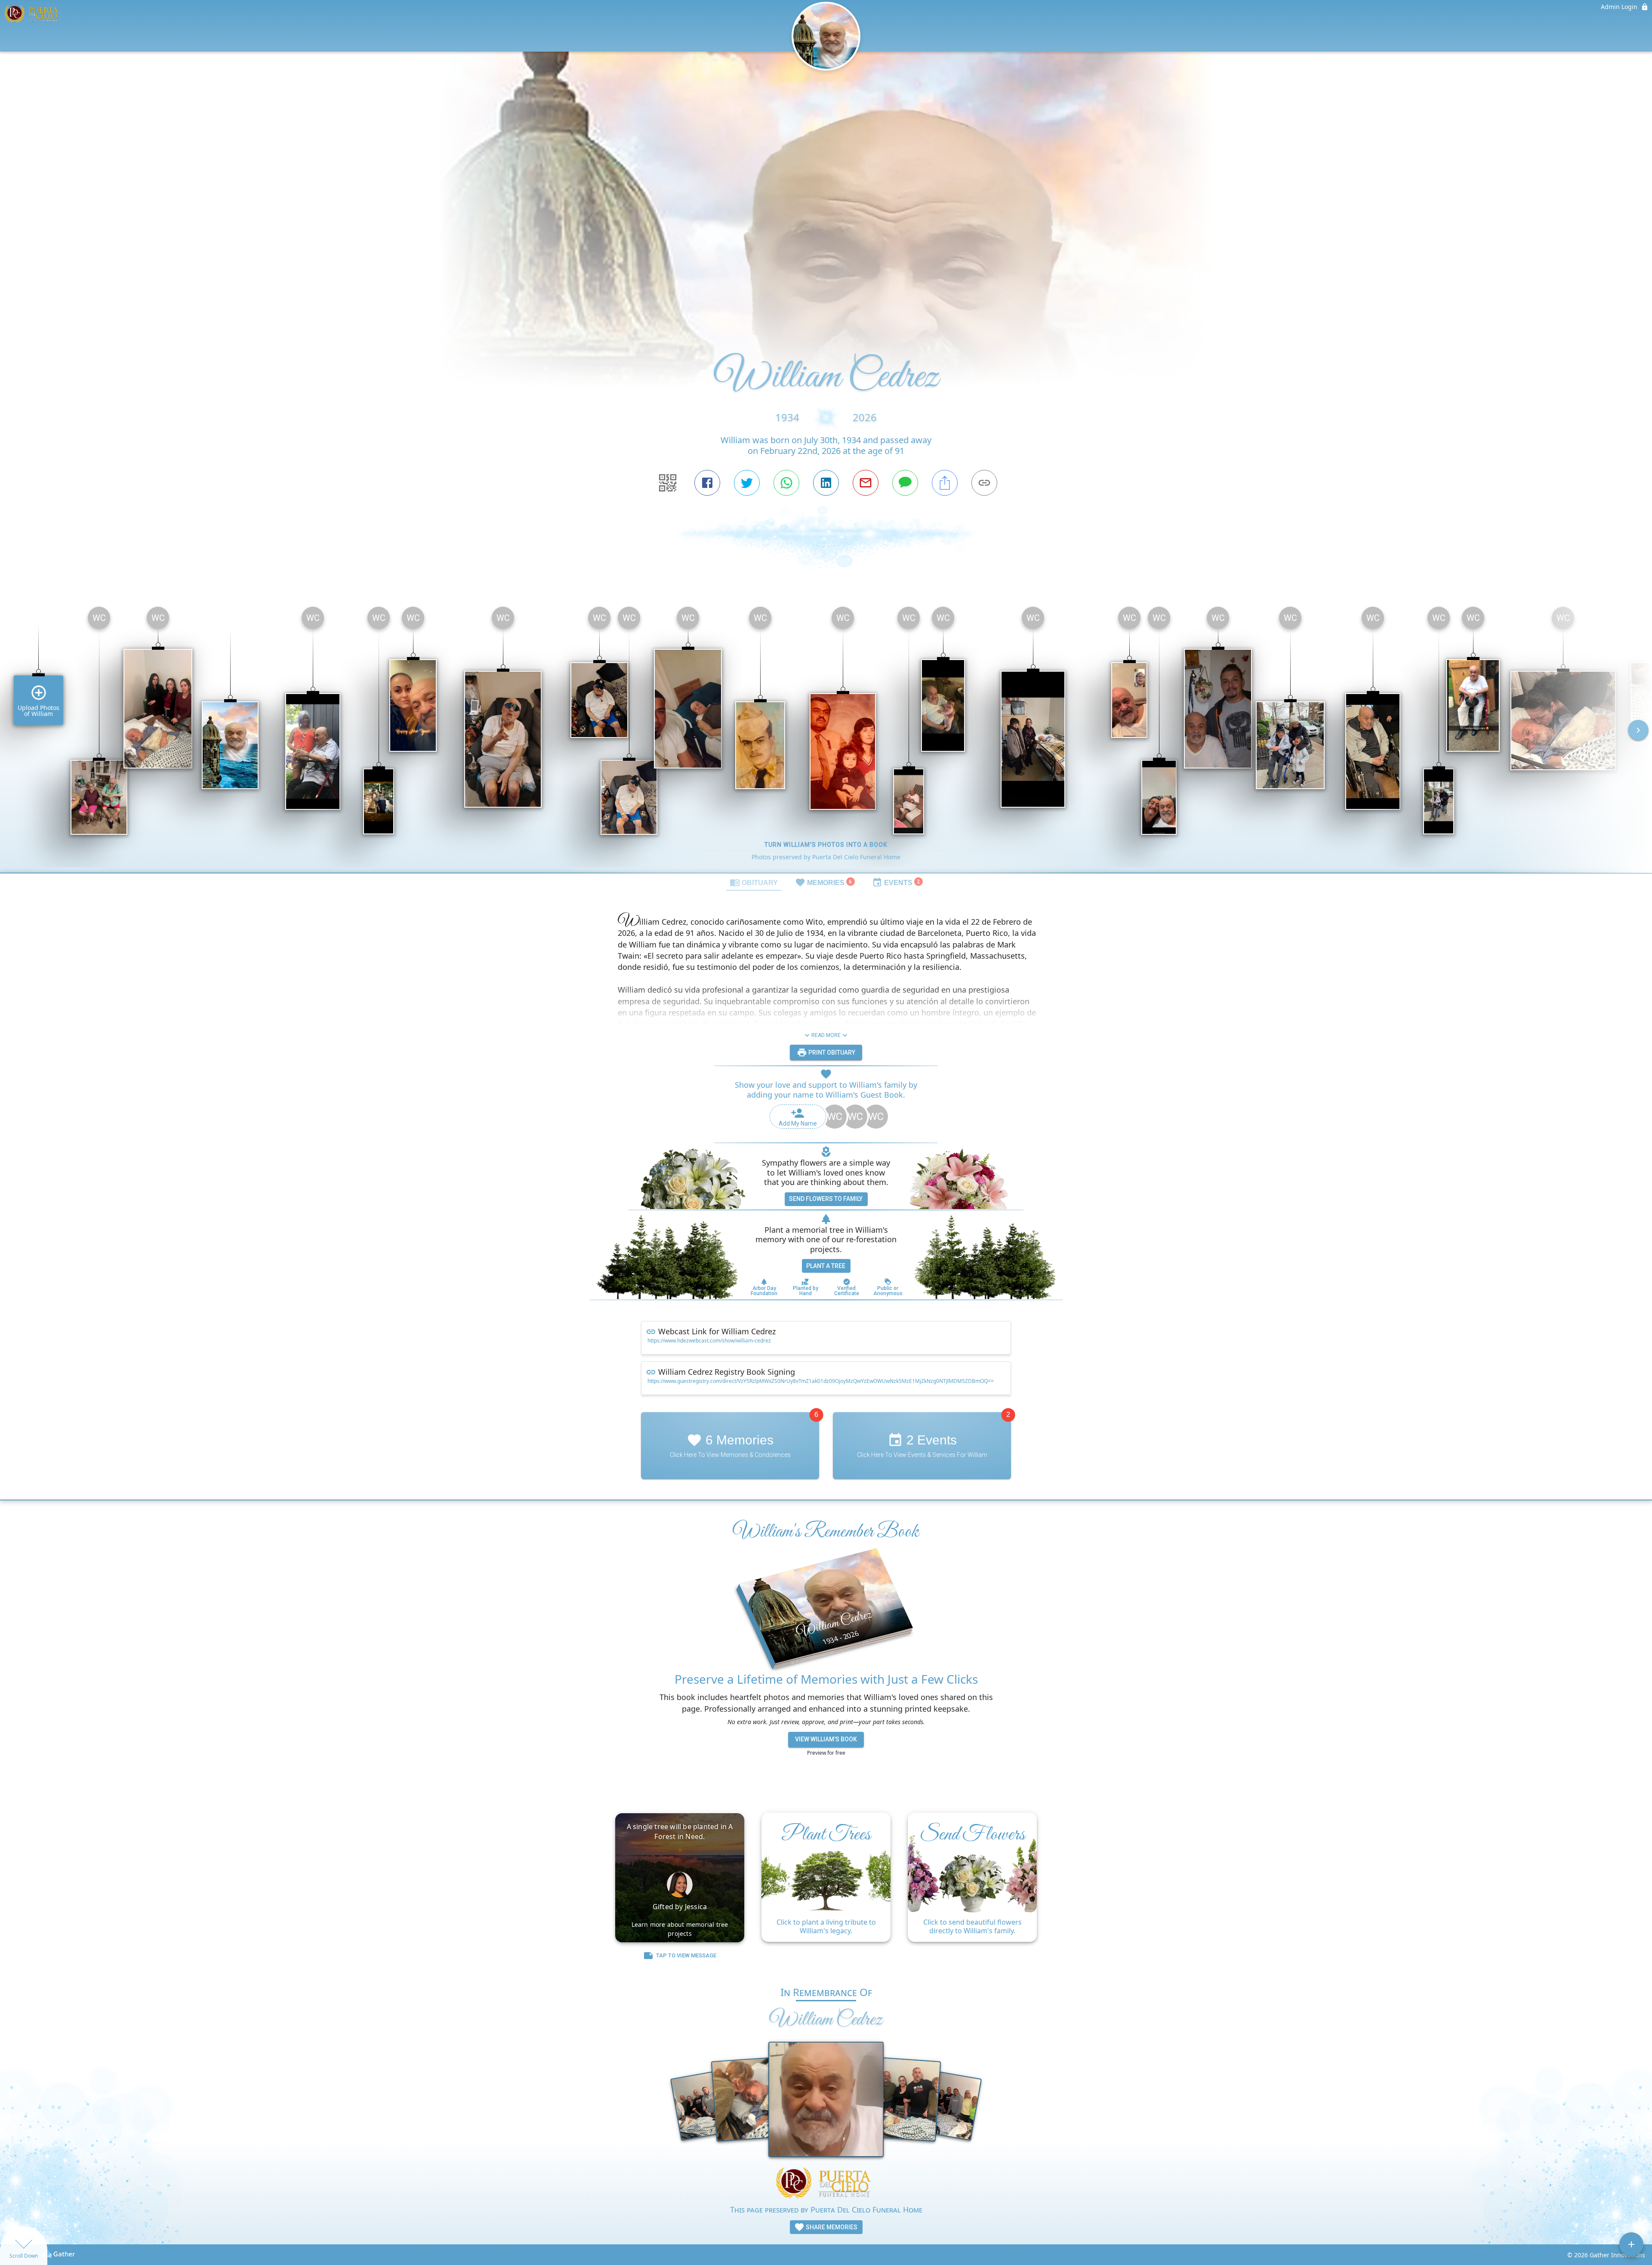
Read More (826, 1035)
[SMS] (905, 483)
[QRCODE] (668, 483)
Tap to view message (686, 1955)
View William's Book (826, 1739)
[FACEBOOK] (707, 483)
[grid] (826, 736)
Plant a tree (826, 1266)
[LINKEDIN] (826, 483)
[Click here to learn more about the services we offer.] (826, 2184)
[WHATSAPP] (786, 483)
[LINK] (984, 483)
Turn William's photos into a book (826, 845)
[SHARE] (945, 483)
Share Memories (831, 2227)
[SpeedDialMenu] (1631, 2244)
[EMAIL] (866, 483)
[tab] (754, 882)
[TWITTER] (747, 483)
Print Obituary (831, 1052)
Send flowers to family (826, 1199)
